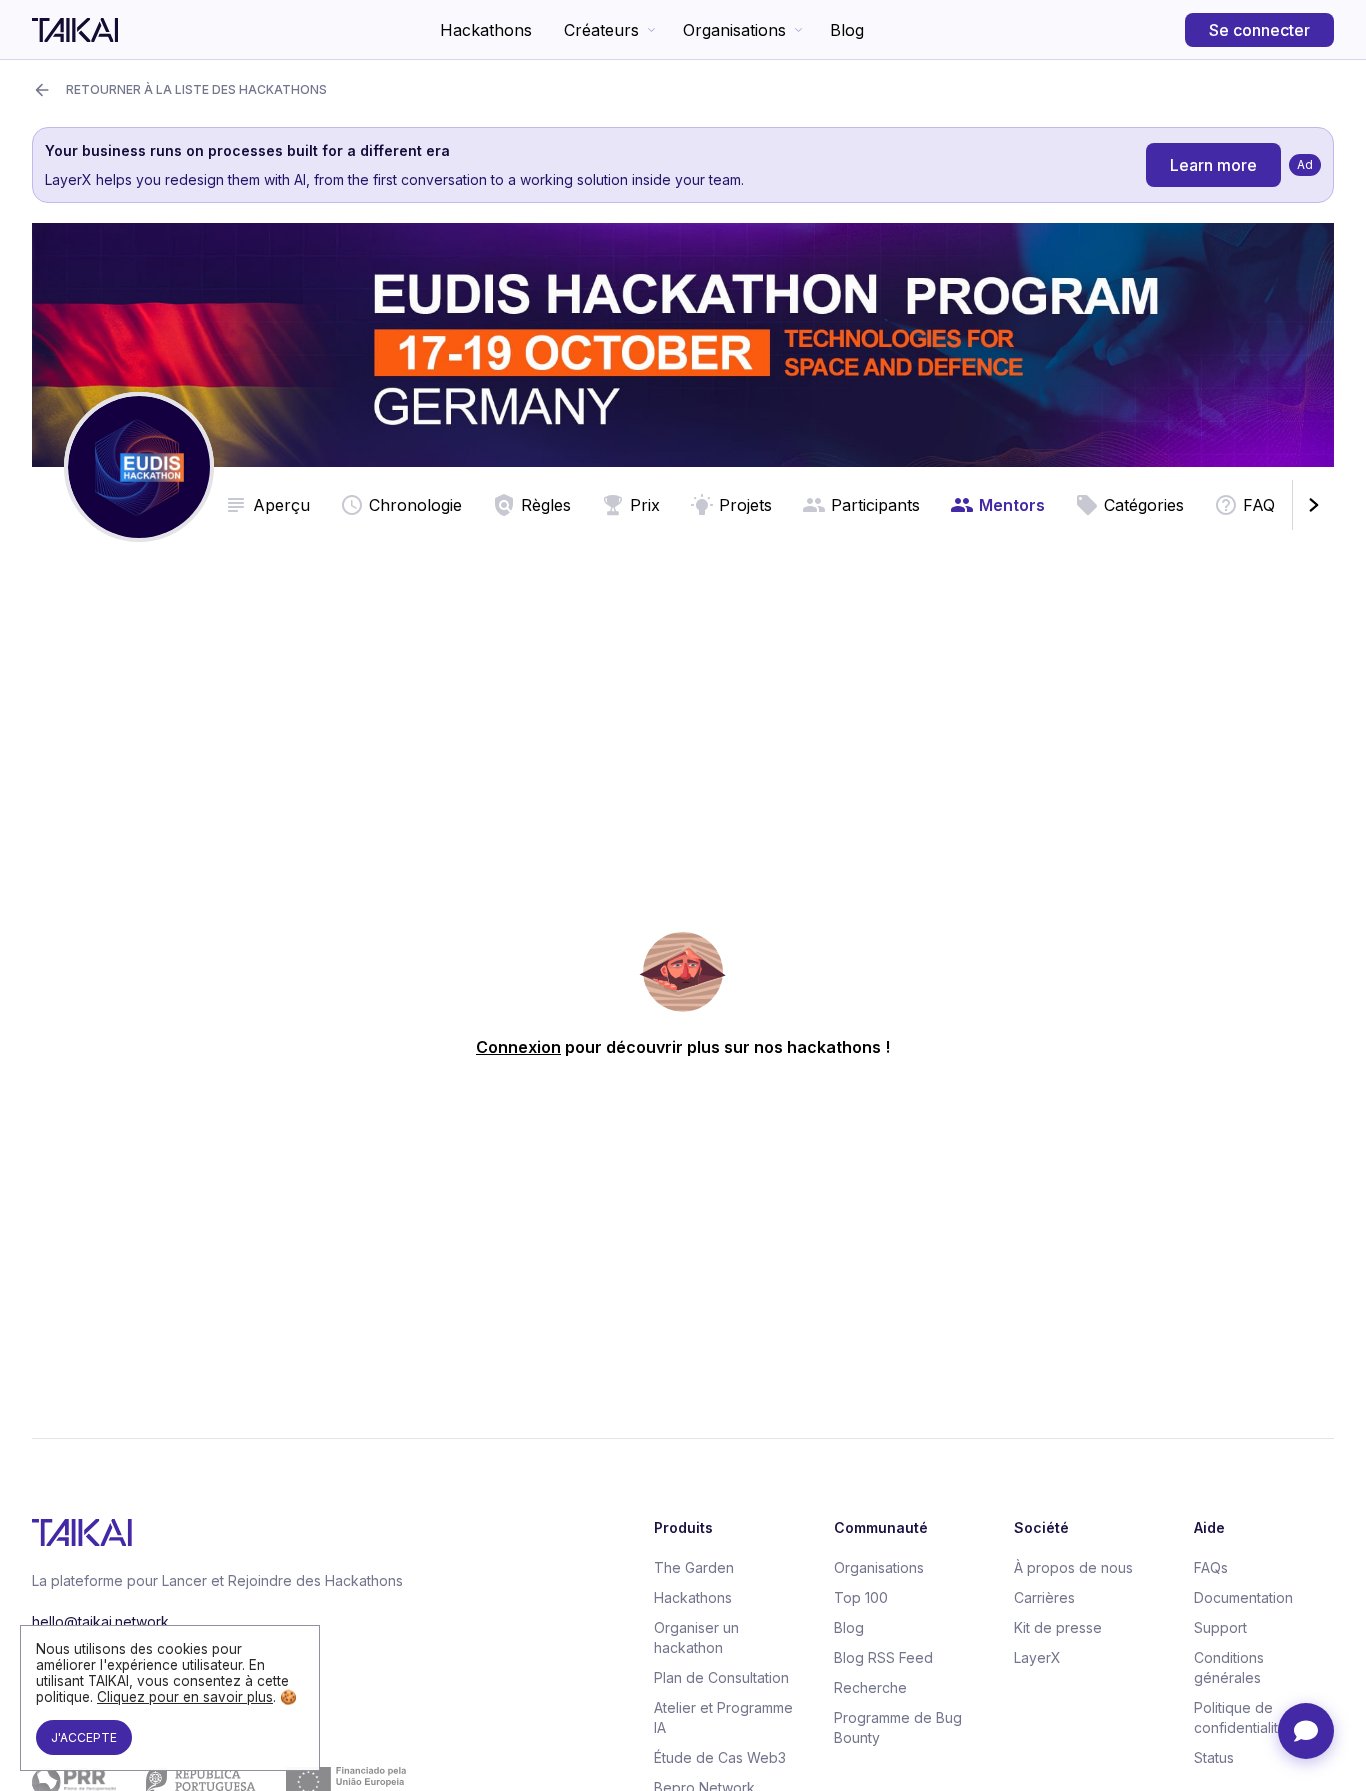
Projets (745, 505)
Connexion (518, 1047)
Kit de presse (1058, 1627)
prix (645, 505)
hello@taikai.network (100, 1621)
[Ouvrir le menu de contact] (1306, 1731)
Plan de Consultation (721, 1677)
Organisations (734, 30)
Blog (847, 30)
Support (1220, 1627)
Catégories (1144, 505)
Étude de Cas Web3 (720, 1757)
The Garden (694, 1567)
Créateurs (601, 30)
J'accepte (84, 1737)
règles (546, 505)
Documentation (1243, 1597)
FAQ (1259, 505)
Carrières (1044, 1597)
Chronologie (415, 505)
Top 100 (861, 1597)
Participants (875, 505)
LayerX (1037, 1657)
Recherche (870, 1687)
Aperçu (281, 505)
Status (1214, 1757)
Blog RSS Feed (883, 1657)
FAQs (1211, 1567)
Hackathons (486, 30)
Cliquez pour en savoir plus (185, 1697)
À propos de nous (1073, 1567)
